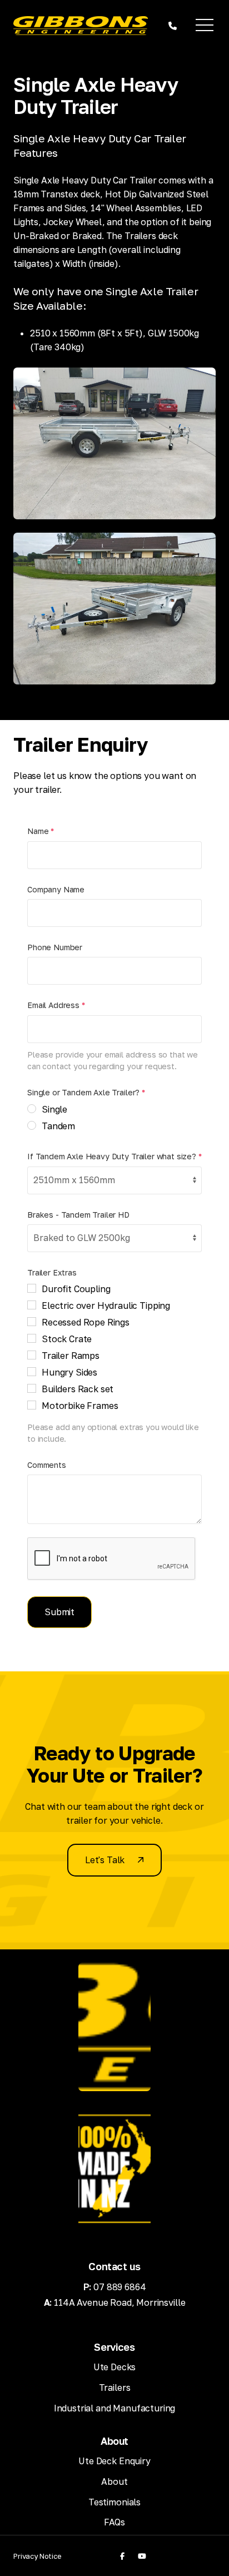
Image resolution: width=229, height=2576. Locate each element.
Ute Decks (115, 2367)
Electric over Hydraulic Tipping (106, 1306)
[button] (205, 26)
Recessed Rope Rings (86, 1322)
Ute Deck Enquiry (114, 2461)
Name (41, 831)
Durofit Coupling (76, 1289)
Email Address (56, 1005)
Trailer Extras (52, 1272)
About (114, 2481)
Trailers (115, 2388)
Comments (47, 1465)
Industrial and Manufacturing (115, 2408)
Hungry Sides (69, 1372)
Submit (59, 1612)
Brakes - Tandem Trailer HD (78, 1215)
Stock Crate (67, 1339)
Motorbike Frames (80, 1406)
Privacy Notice (38, 2556)
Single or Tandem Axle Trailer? (86, 1092)
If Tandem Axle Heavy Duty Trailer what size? (114, 1156)
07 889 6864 (120, 2287)
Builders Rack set (78, 1389)
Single (54, 1109)
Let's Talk (105, 1860)
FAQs (114, 2522)
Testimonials (114, 2502)
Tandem (58, 1126)
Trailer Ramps (71, 1356)
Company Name (56, 889)
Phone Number (55, 947)
